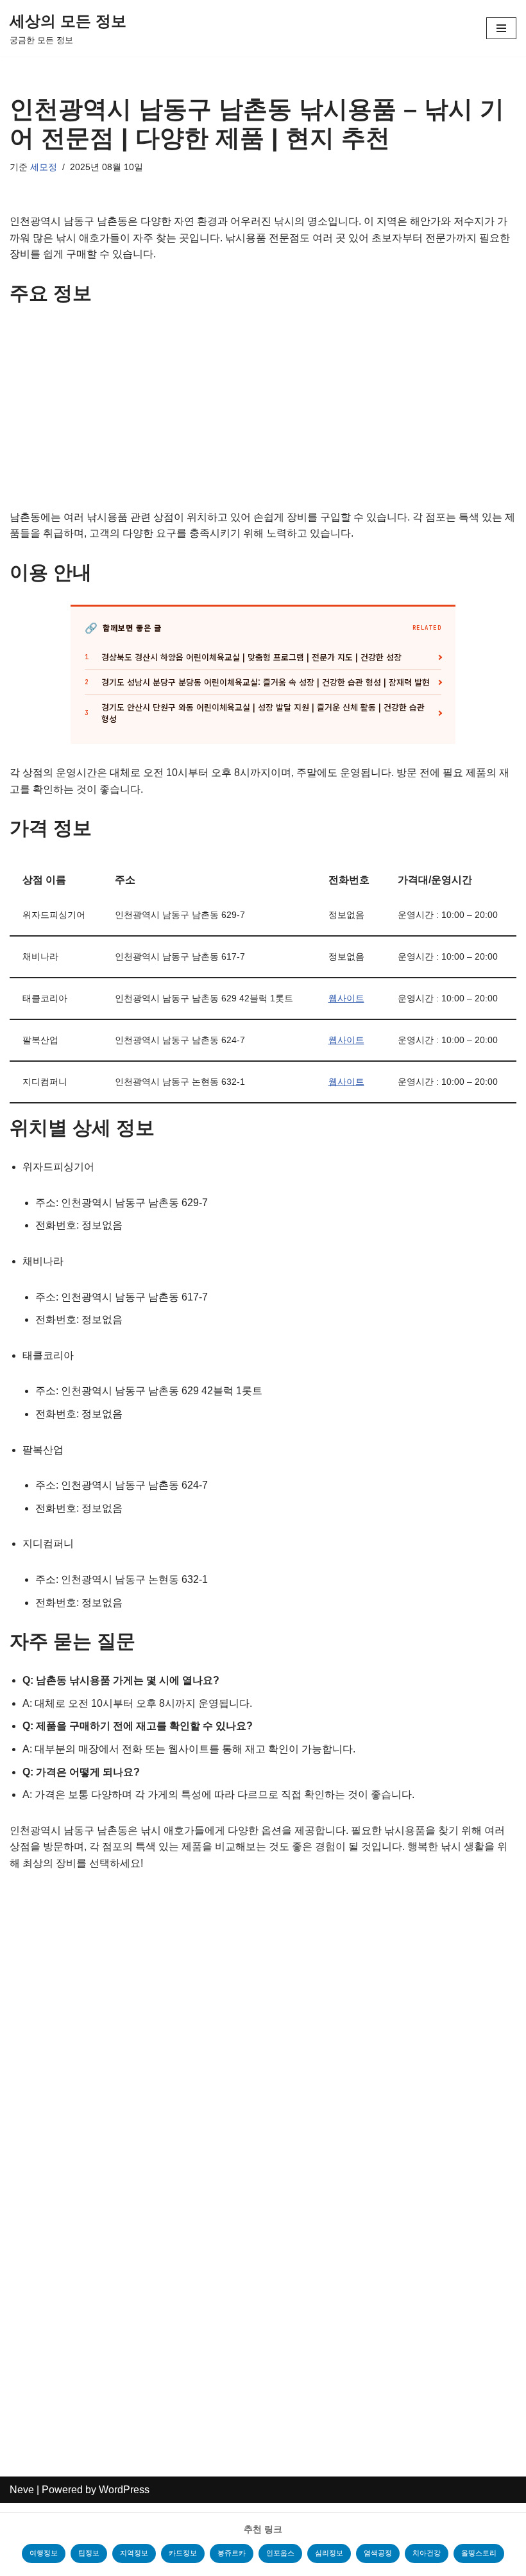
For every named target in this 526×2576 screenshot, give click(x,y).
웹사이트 (346, 998)
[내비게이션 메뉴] (501, 28)
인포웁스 (280, 2553)
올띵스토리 (479, 2553)
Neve (22, 2490)
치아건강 (427, 2553)
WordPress (124, 2490)
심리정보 (329, 2553)
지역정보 (134, 2553)
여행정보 (44, 2553)
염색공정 (378, 2553)
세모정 (44, 167)
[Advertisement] (263, 414)
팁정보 (89, 2553)
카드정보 (183, 2553)
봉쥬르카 (232, 2553)
